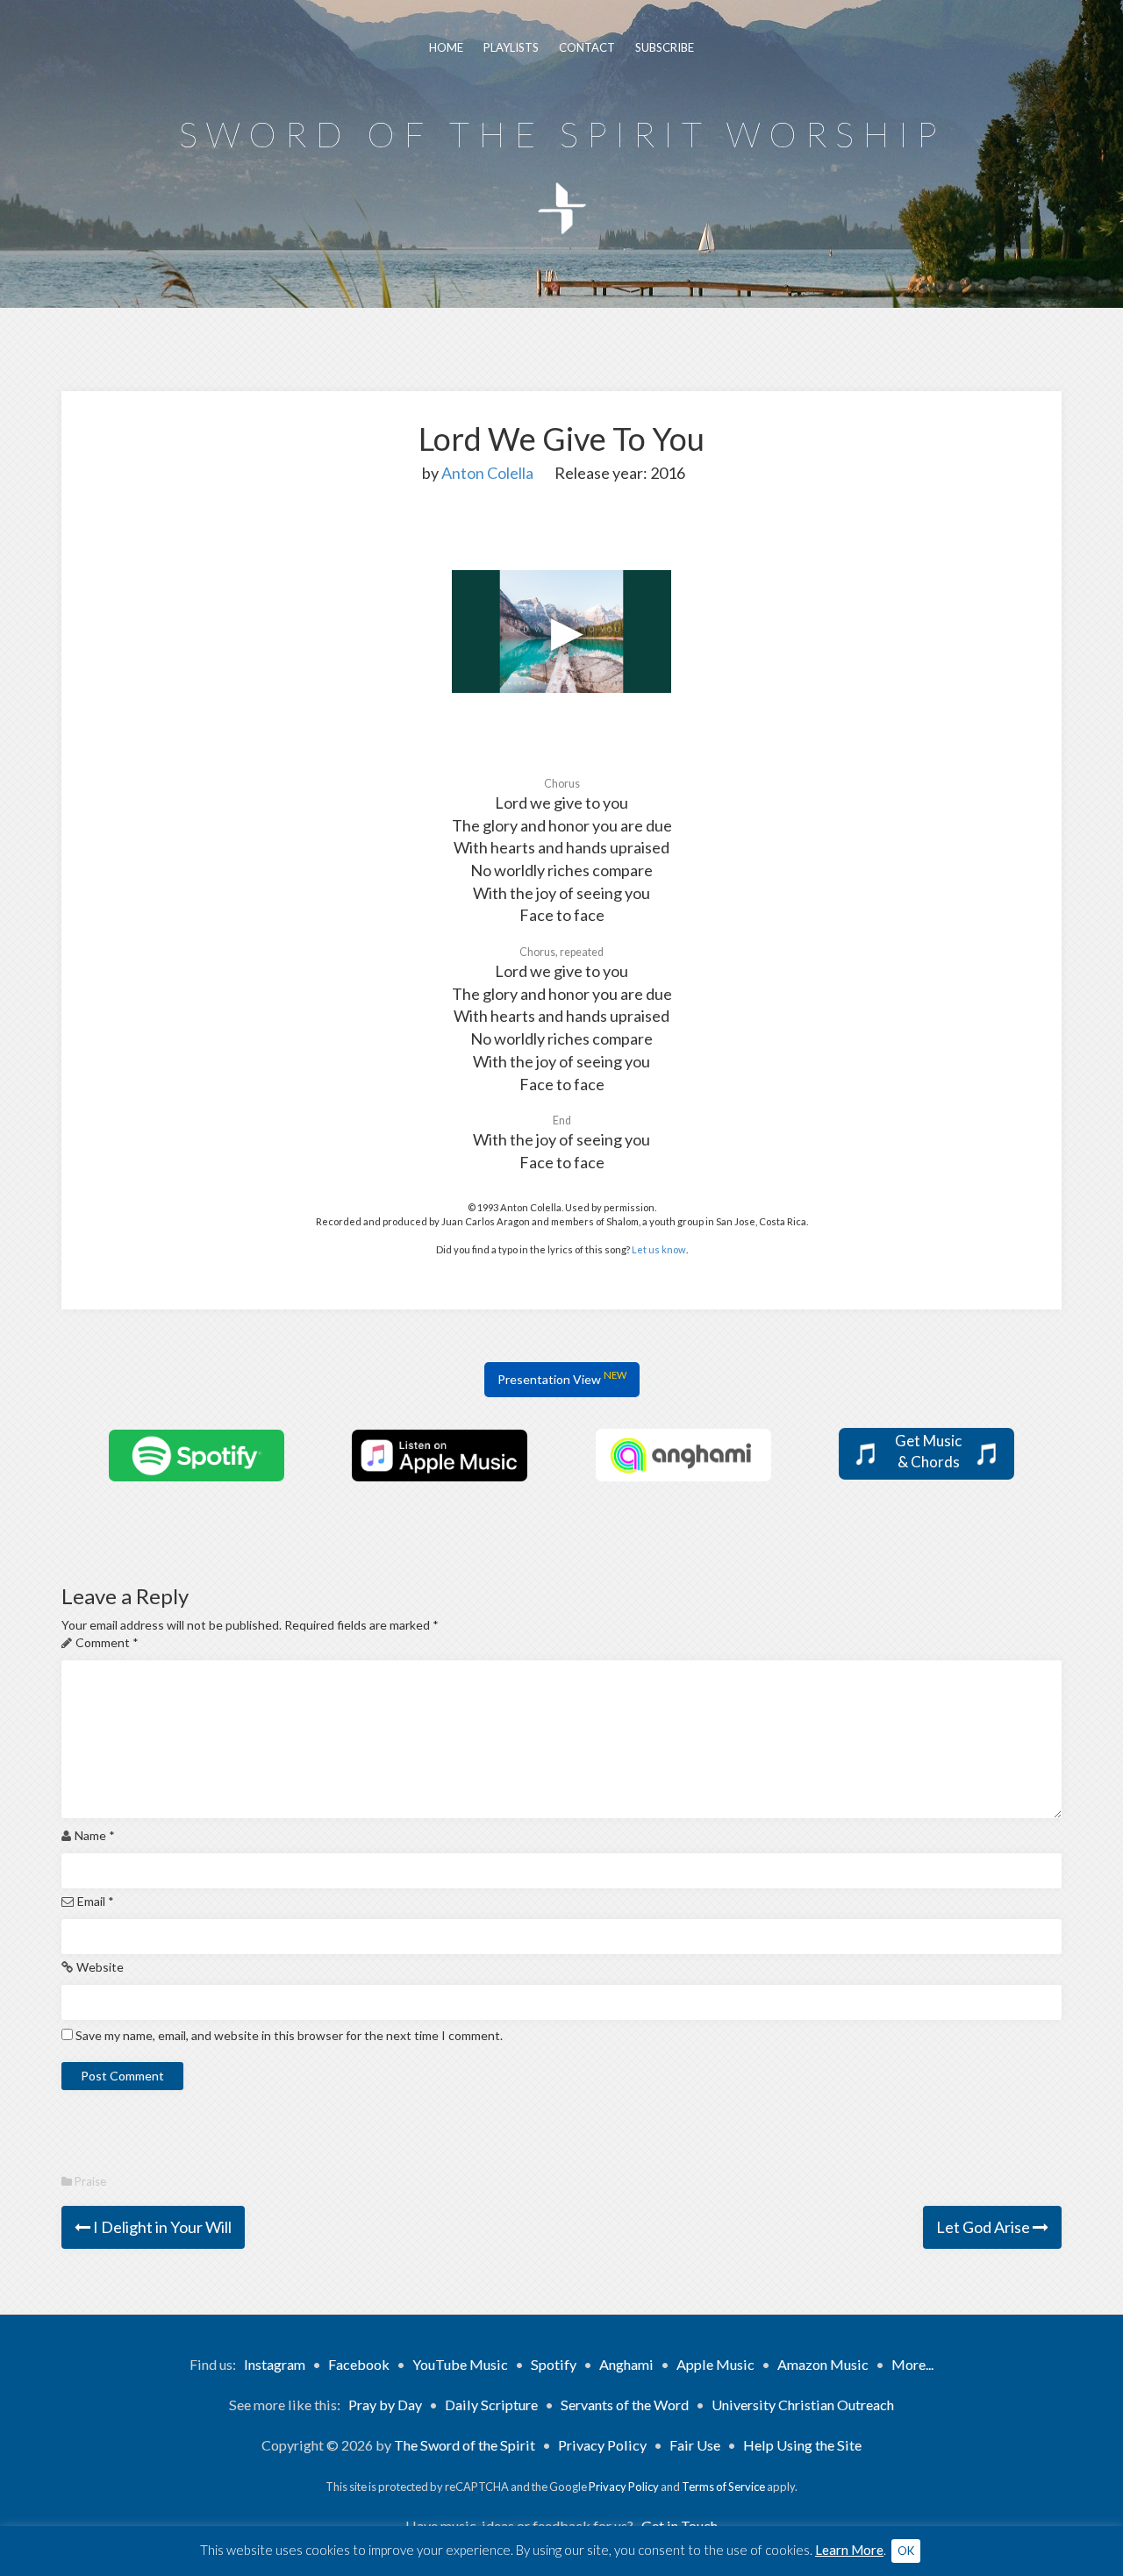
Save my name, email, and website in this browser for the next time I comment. (289, 2035)
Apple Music (715, 2364)
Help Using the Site (802, 2445)
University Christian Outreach (803, 2405)
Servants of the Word (625, 2405)
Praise (90, 2181)
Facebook (359, 2364)
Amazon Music (823, 2364)
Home (446, 47)
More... (912, 2364)
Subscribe (665, 47)
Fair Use (695, 2445)
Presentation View (562, 1378)
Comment (107, 1642)
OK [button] (906, 2551)
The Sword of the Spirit (465, 2445)
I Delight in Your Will (161, 2227)
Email (96, 1901)
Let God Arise (984, 2227)
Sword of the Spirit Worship (562, 134)
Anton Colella (487, 473)
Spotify (554, 2364)
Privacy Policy (602, 2445)
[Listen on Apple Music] (440, 1454)
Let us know (659, 1249)
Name (95, 1835)
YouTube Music (460, 2364)
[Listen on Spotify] (197, 1454)
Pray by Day (385, 2405)
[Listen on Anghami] (683, 1454)
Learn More (849, 2550)
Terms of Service (723, 2487)
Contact (587, 47)
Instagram (275, 2364)
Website (100, 1967)
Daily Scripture (491, 2405)
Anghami (626, 2364)
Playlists (511, 47)
